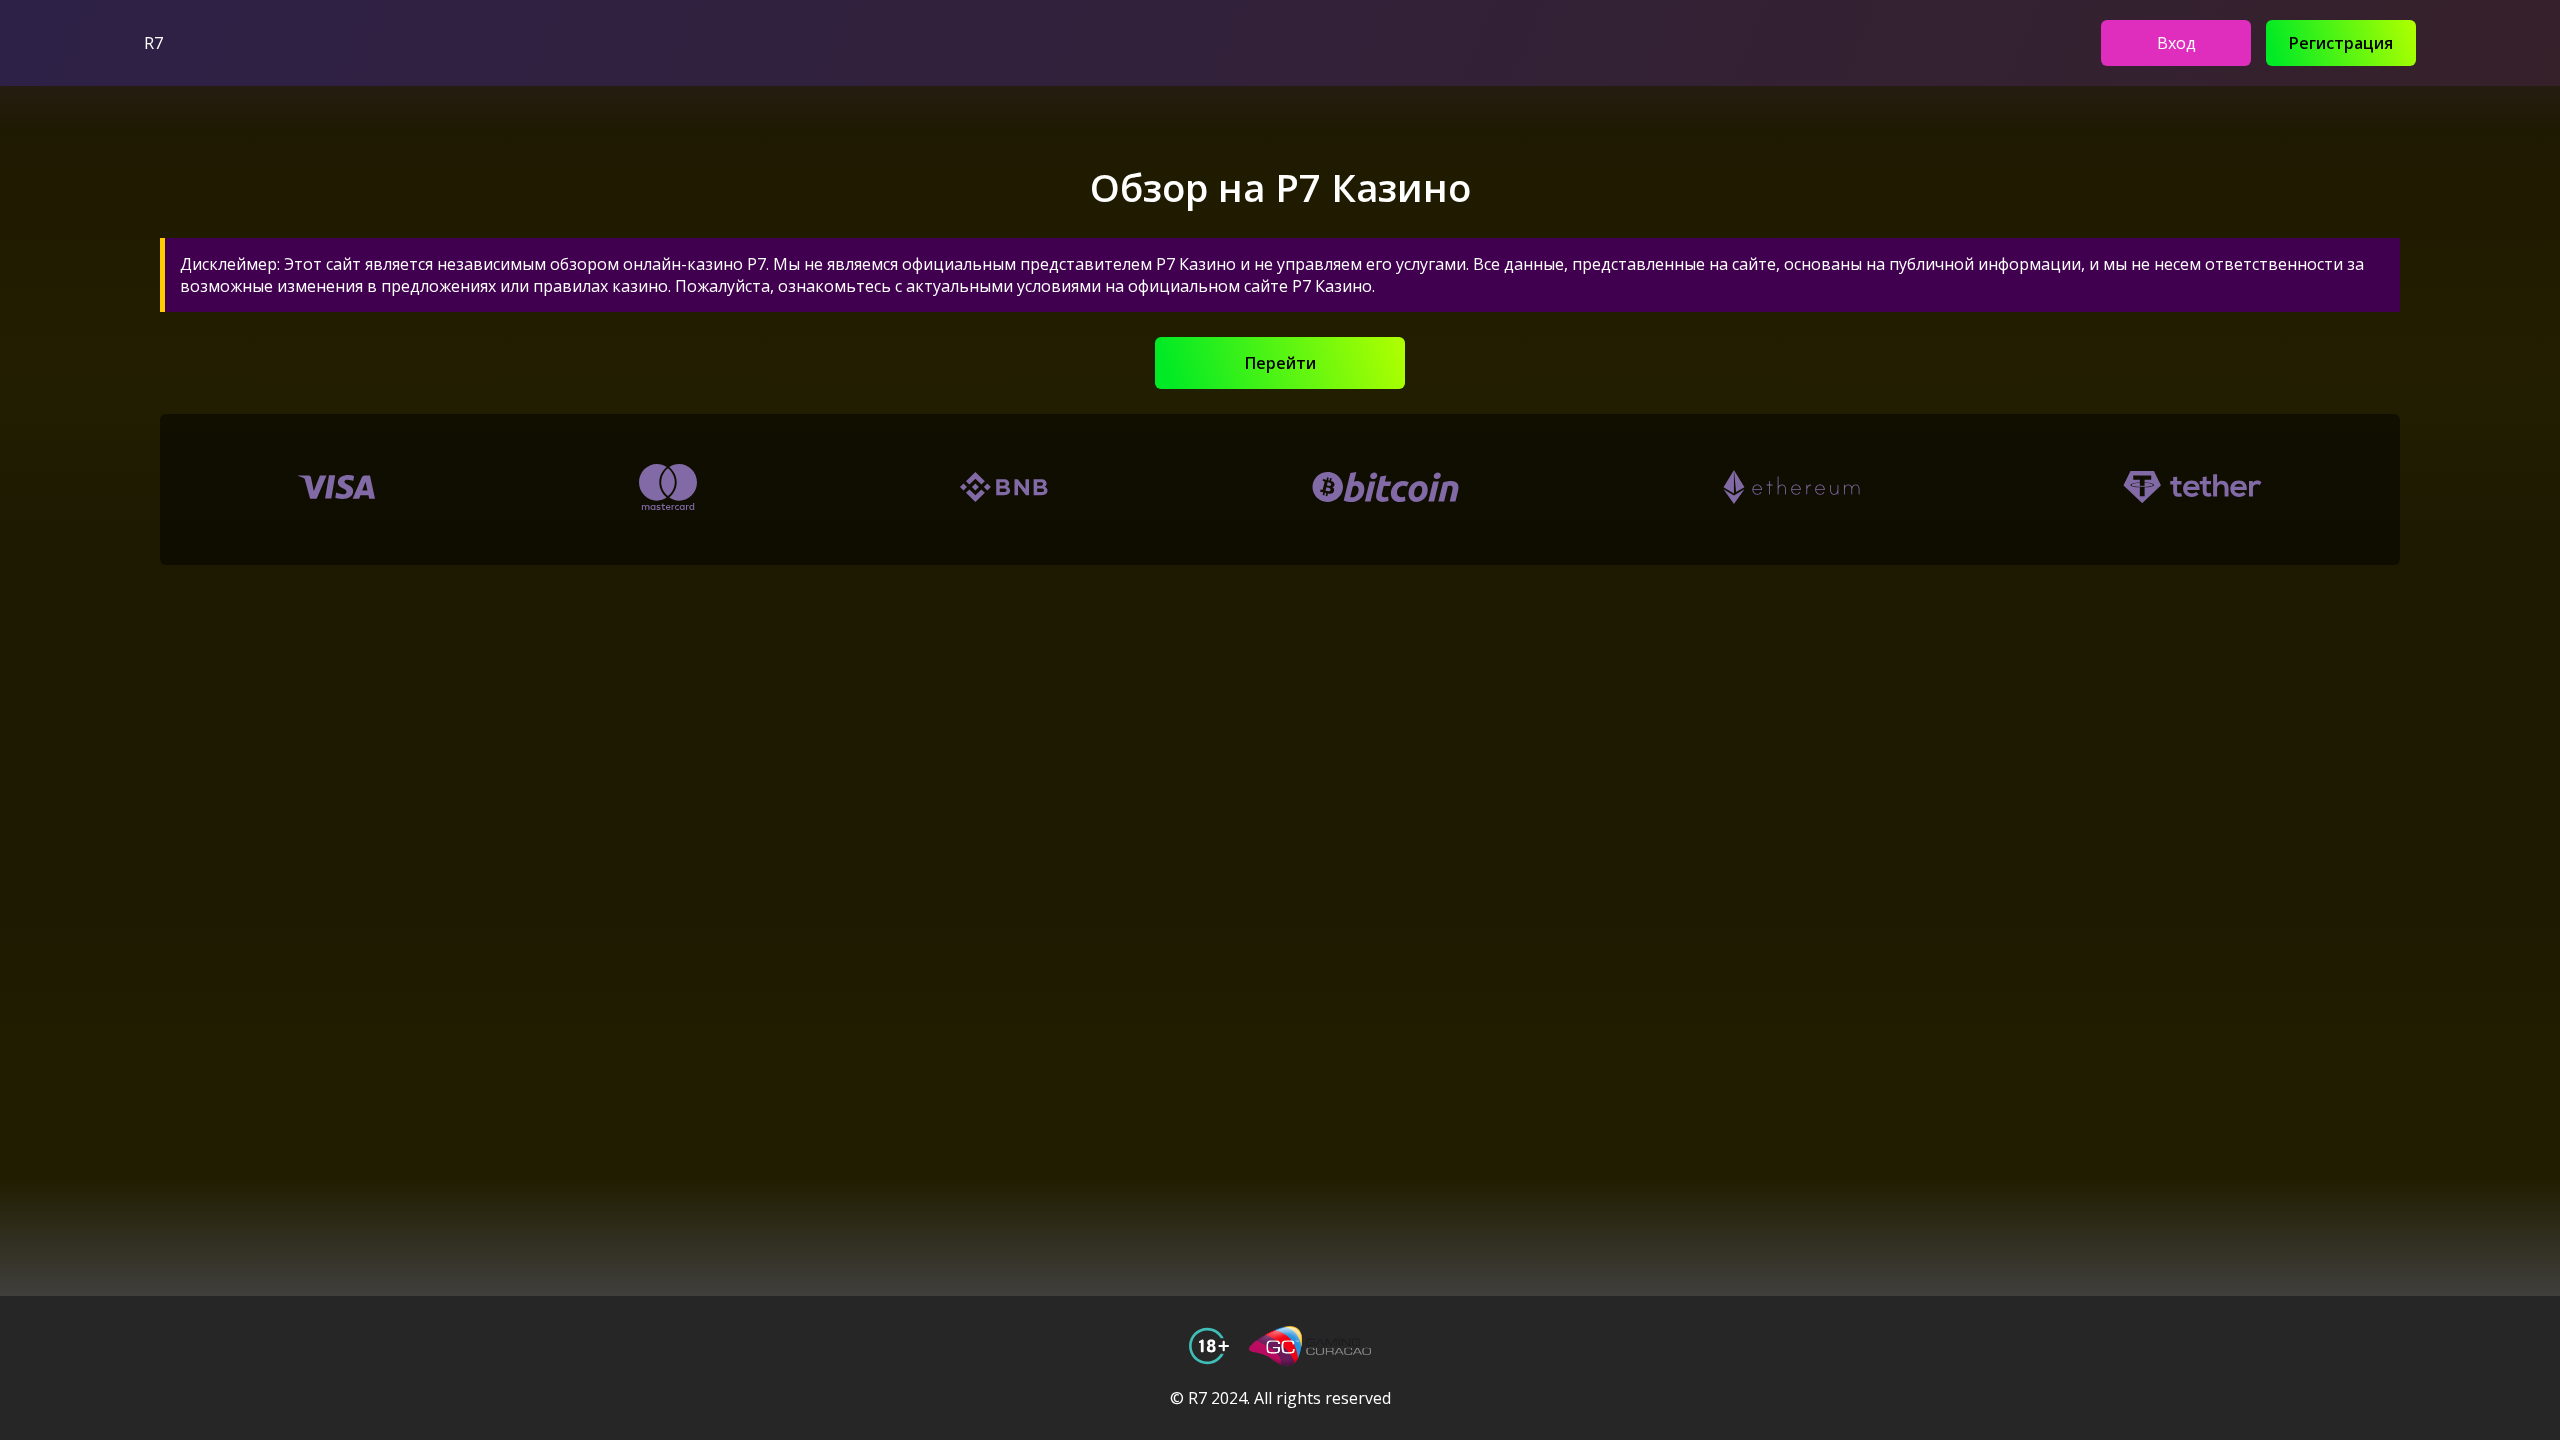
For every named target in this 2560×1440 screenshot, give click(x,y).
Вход (2176, 43)
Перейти (1280, 363)
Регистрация (2341, 43)
